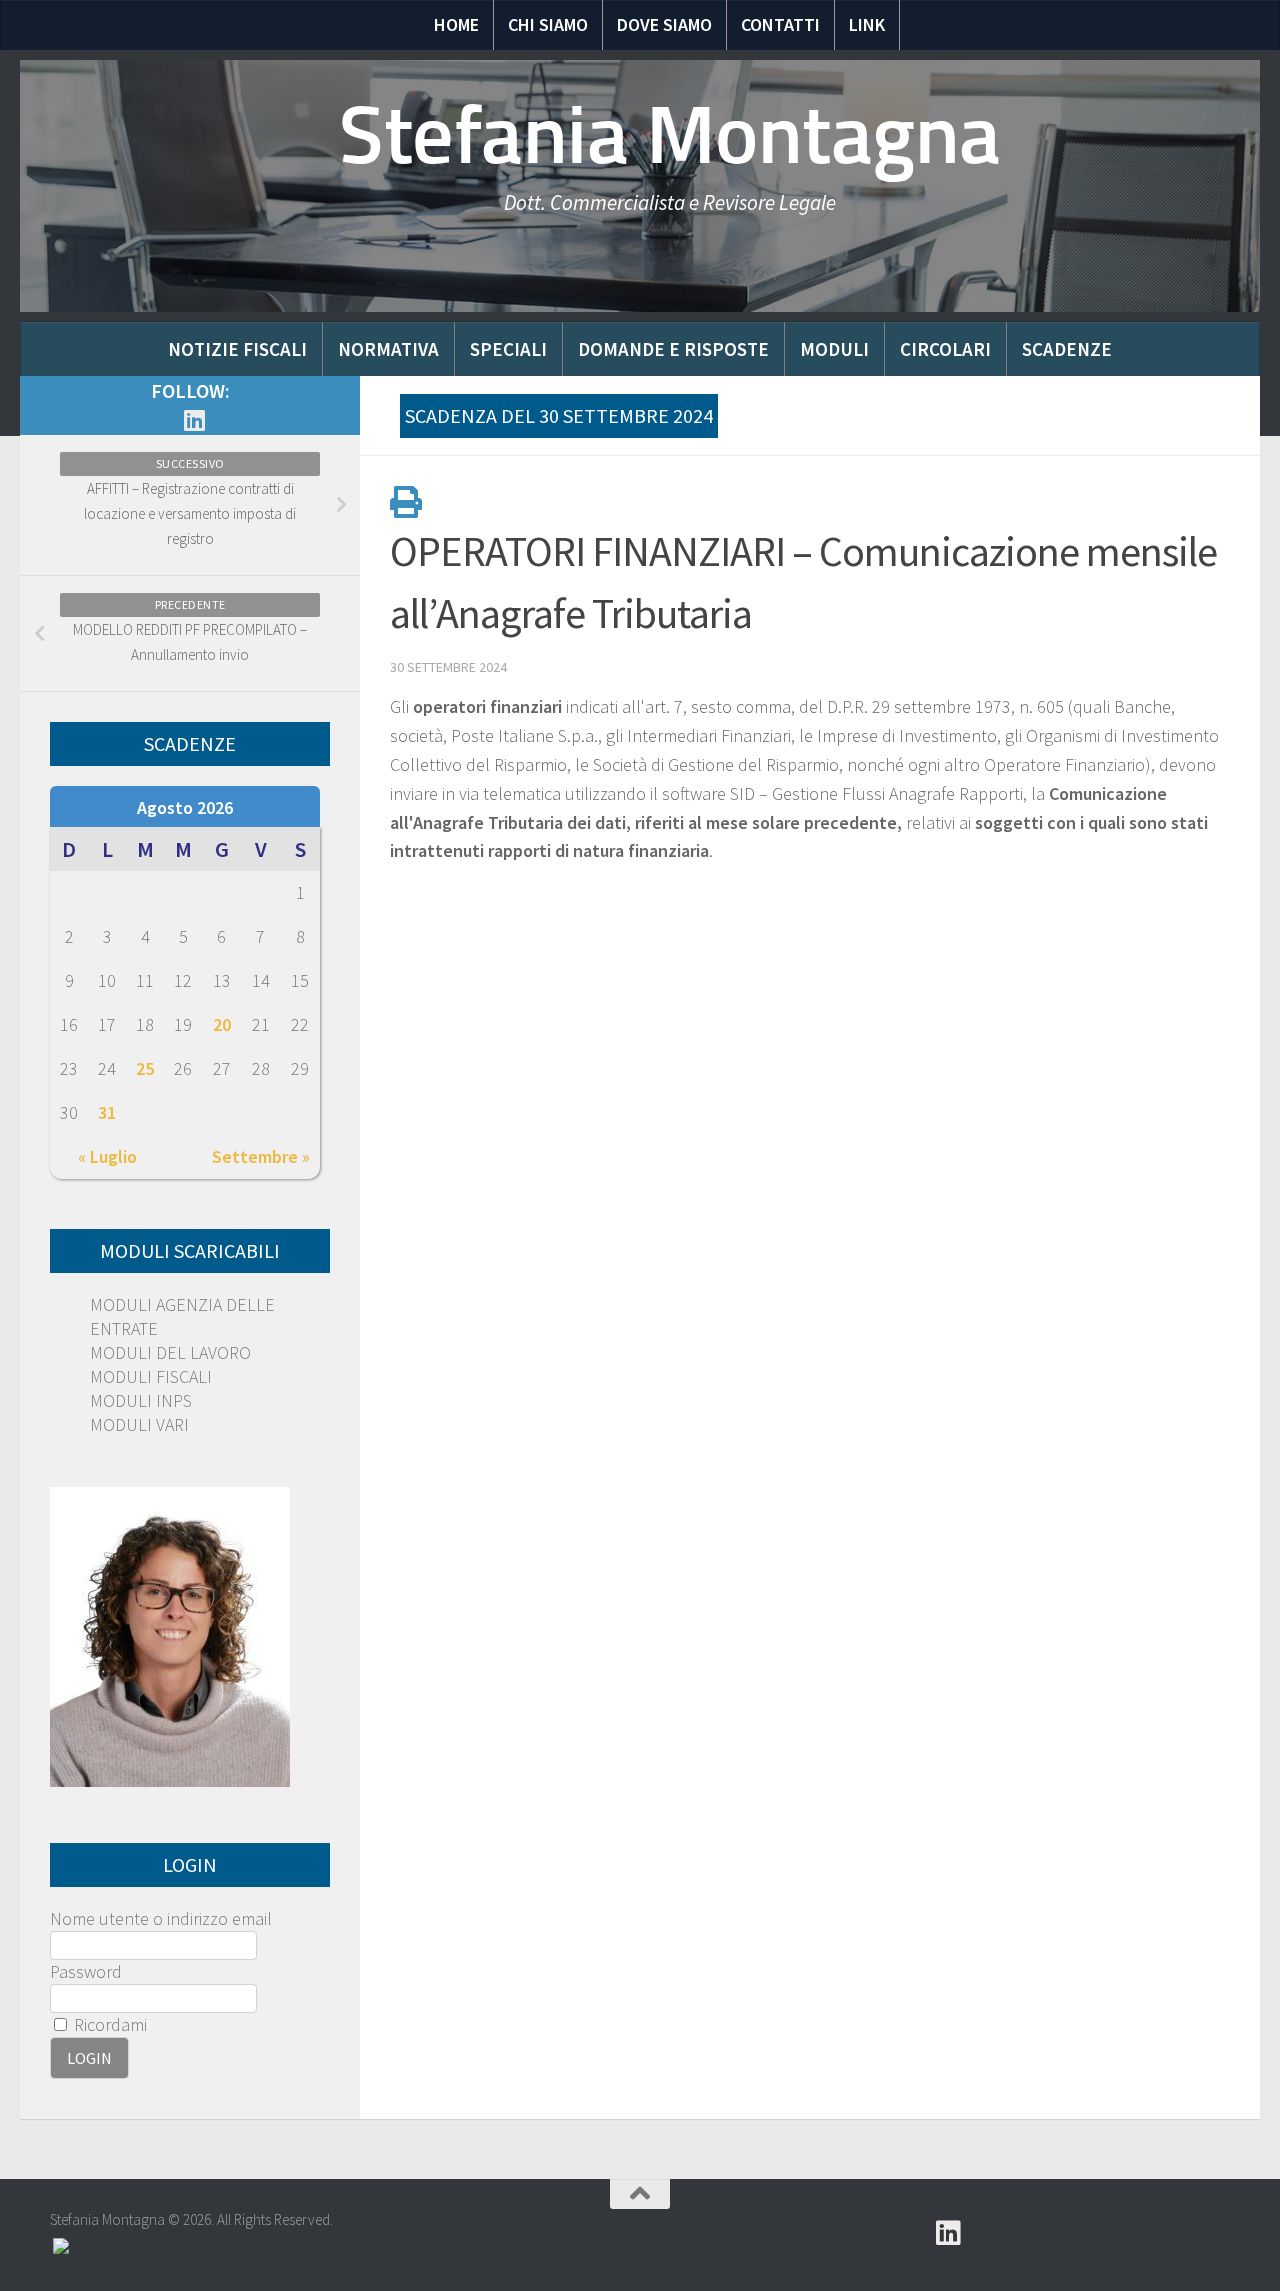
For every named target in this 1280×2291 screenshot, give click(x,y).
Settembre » (261, 1156)
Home (456, 24)
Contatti (780, 24)
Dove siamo (664, 24)
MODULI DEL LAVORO (170, 1352)
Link (867, 24)
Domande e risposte (673, 349)
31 (107, 1112)
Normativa (388, 349)
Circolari (945, 349)
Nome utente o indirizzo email (161, 1918)
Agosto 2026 (185, 807)
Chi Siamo (548, 24)
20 (222, 1024)
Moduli (834, 349)
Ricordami (108, 2024)
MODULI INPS (141, 1400)
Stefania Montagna (670, 135)
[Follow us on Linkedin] (194, 420)
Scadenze (1067, 349)
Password (86, 1971)
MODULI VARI (139, 1424)
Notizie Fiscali (237, 349)
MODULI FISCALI (151, 1376)
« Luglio (107, 1156)
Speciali (508, 349)
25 (145, 1068)
